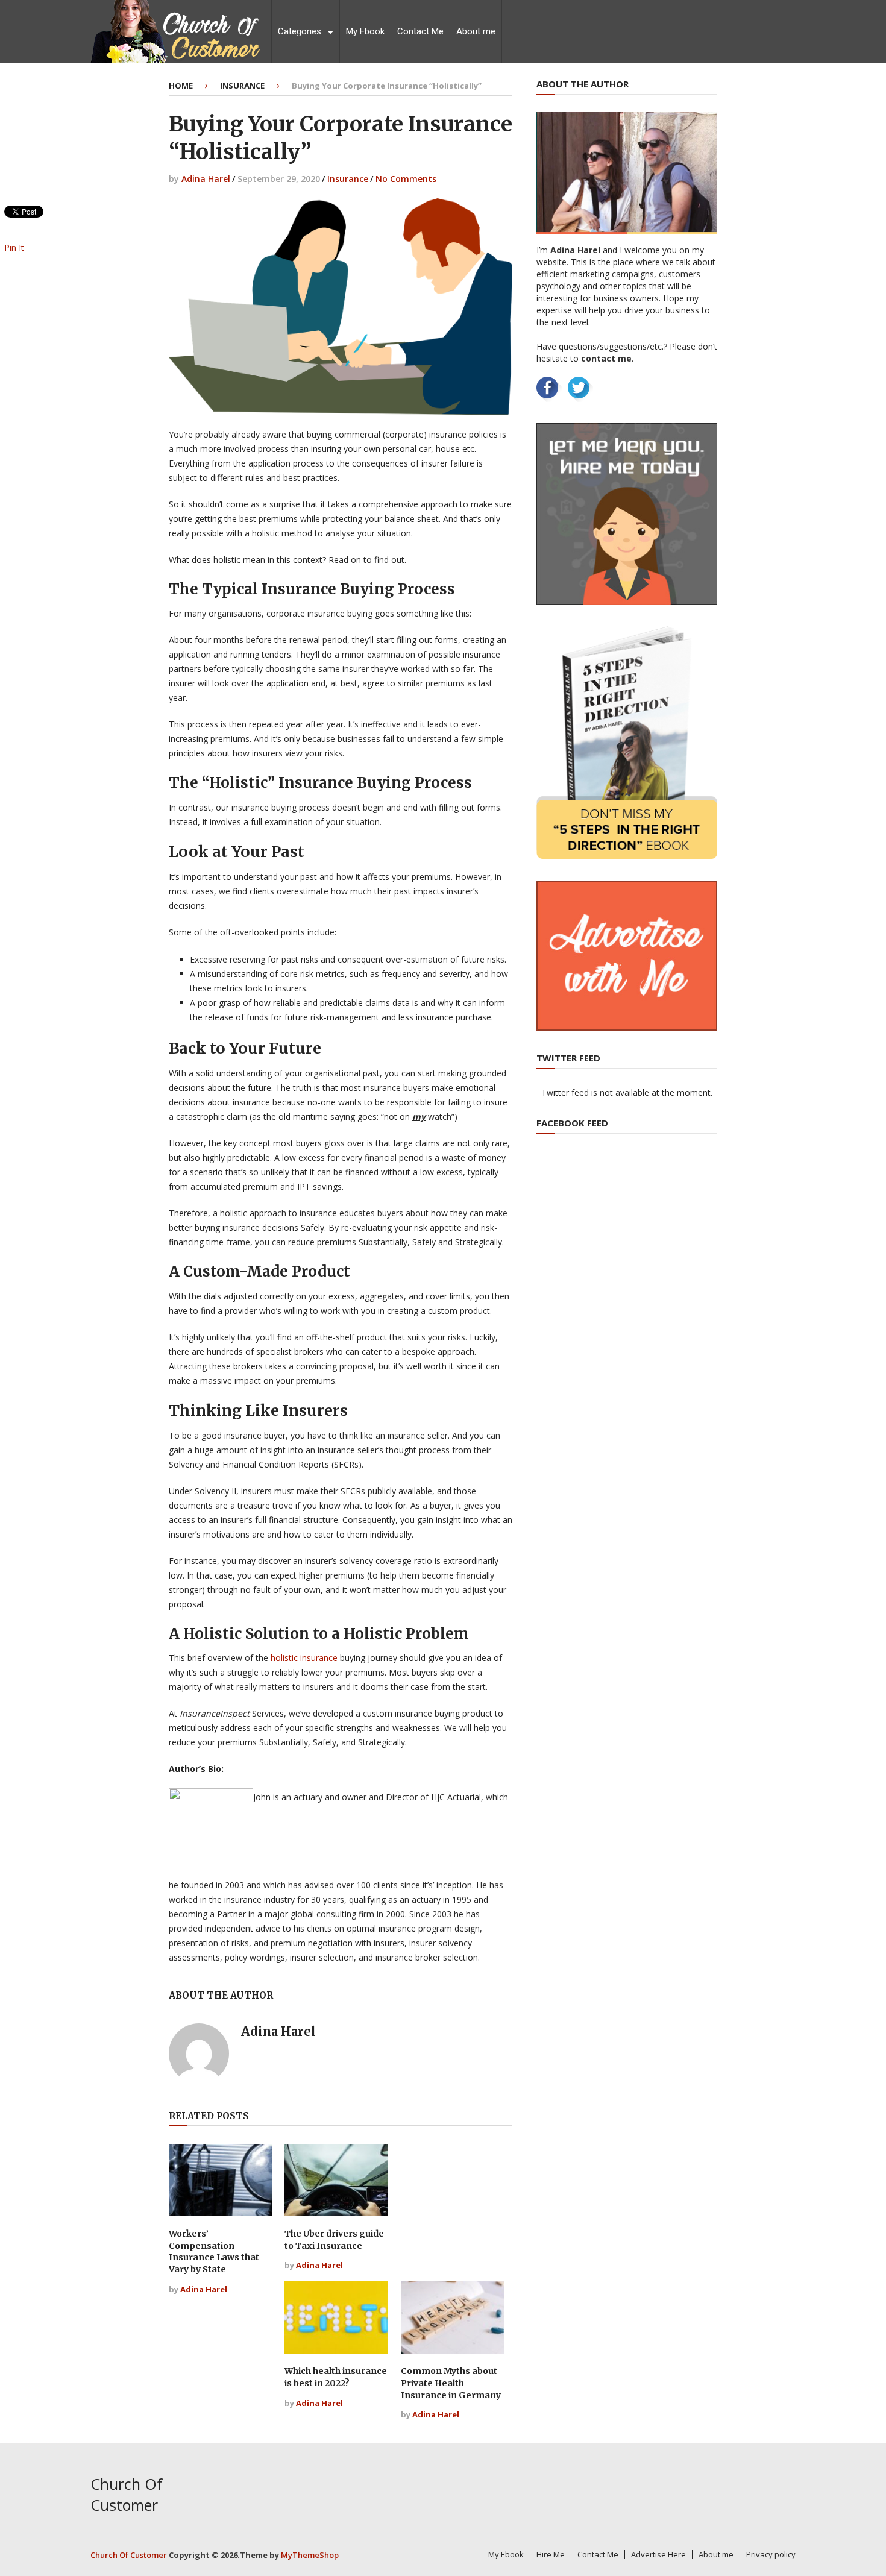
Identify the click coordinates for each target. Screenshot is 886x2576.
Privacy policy (771, 2554)
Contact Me (420, 31)
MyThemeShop (310, 2555)
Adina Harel (206, 179)
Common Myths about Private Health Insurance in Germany (451, 2383)
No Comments (406, 179)
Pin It (14, 247)
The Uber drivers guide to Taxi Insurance (334, 2240)
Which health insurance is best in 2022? (336, 2377)
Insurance (242, 86)
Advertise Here (658, 2554)
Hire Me (551, 2554)
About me (476, 31)
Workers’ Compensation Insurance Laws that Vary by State (214, 2251)
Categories (300, 31)
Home (181, 86)
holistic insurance (304, 1658)
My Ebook (365, 31)
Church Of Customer (127, 2494)
